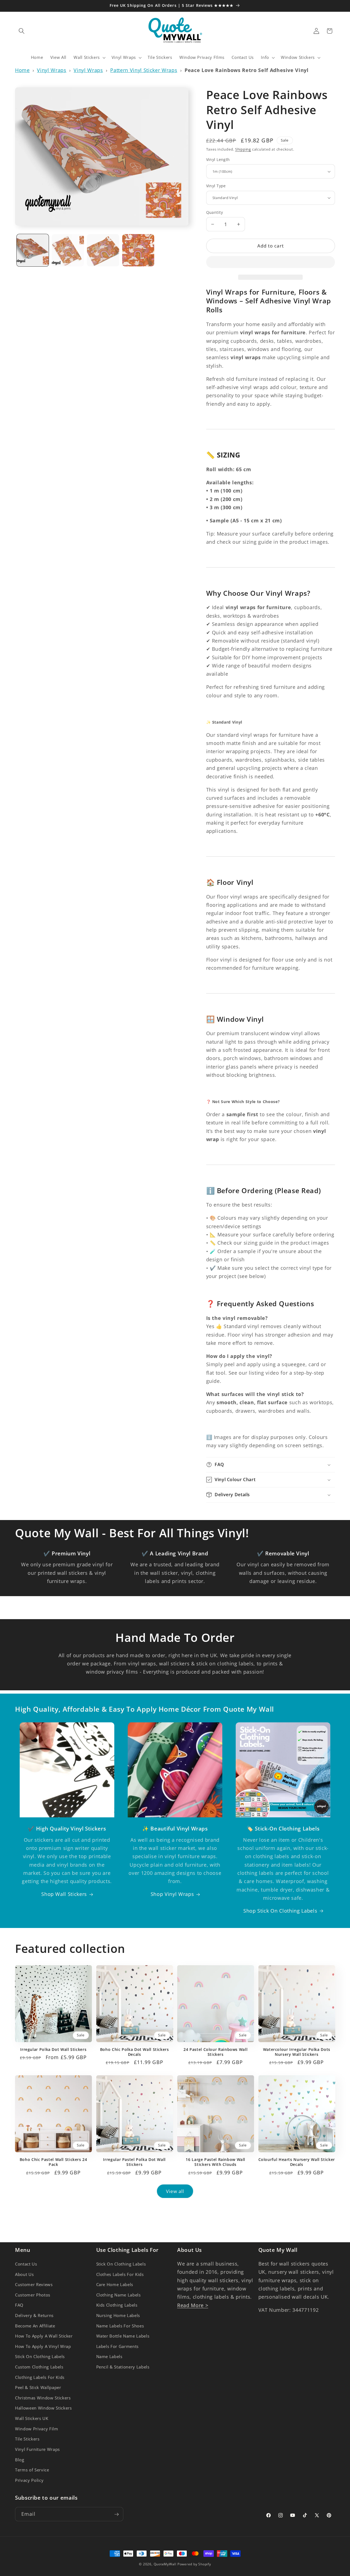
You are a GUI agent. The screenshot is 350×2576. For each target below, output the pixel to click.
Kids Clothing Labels (117, 2305)
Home (22, 70)
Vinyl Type (216, 186)
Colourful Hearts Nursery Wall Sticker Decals (297, 2162)
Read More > (193, 2305)
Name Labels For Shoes (120, 2326)
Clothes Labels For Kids (120, 2274)
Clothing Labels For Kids (40, 2377)
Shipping (243, 149)
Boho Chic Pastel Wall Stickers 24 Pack (53, 2162)
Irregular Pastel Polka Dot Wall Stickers (134, 2162)
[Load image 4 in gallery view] (138, 250)
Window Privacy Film (37, 2429)
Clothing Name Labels (119, 2295)
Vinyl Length (218, 159)
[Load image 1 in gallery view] (33, 250)
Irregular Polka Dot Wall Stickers (53, 2050)
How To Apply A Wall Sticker (44, 2336)
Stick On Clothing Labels (40, 2357)
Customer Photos (33, 2295)
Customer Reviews (34, 2285)
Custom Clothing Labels (39, 2367)
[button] (271, 263)
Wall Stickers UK (32, 2418)
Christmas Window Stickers (43, 2398)
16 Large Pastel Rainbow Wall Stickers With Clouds (215, 2162)
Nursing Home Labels (118, 2315)
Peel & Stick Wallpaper (38, 2388)
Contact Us (26, 2264)
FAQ (19, 2305)
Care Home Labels (115, 2285)
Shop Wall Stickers (64, 1894)
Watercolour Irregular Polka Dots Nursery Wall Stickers (297, 2052)
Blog (20, 2460)
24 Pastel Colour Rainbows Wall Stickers (215, 2052)
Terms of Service (32, 2470)
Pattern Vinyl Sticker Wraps (144, 70)
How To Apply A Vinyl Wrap (43, 2346)
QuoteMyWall (165, 2564)
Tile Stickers (27, 2439)
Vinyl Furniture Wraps (37, 2449)
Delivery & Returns (34, 2315)
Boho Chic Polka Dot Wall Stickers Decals (135, 2052)
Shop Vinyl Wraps (172, 1894)
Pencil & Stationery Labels (123, 2367)
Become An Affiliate (35, 2326)
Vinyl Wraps (52, 70)
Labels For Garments (118, 2346)
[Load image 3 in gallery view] (103, 250)
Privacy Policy (29, 2480)
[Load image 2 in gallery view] (68, 250)
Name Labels (109, 2357)
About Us (24, 2274)
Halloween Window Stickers (43, 2408)
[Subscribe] (116, 2514)
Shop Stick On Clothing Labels (280, 1911)
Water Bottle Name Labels (123, 2336)
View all (175, 2191)
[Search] (22, 31)
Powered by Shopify (194, 2564)
